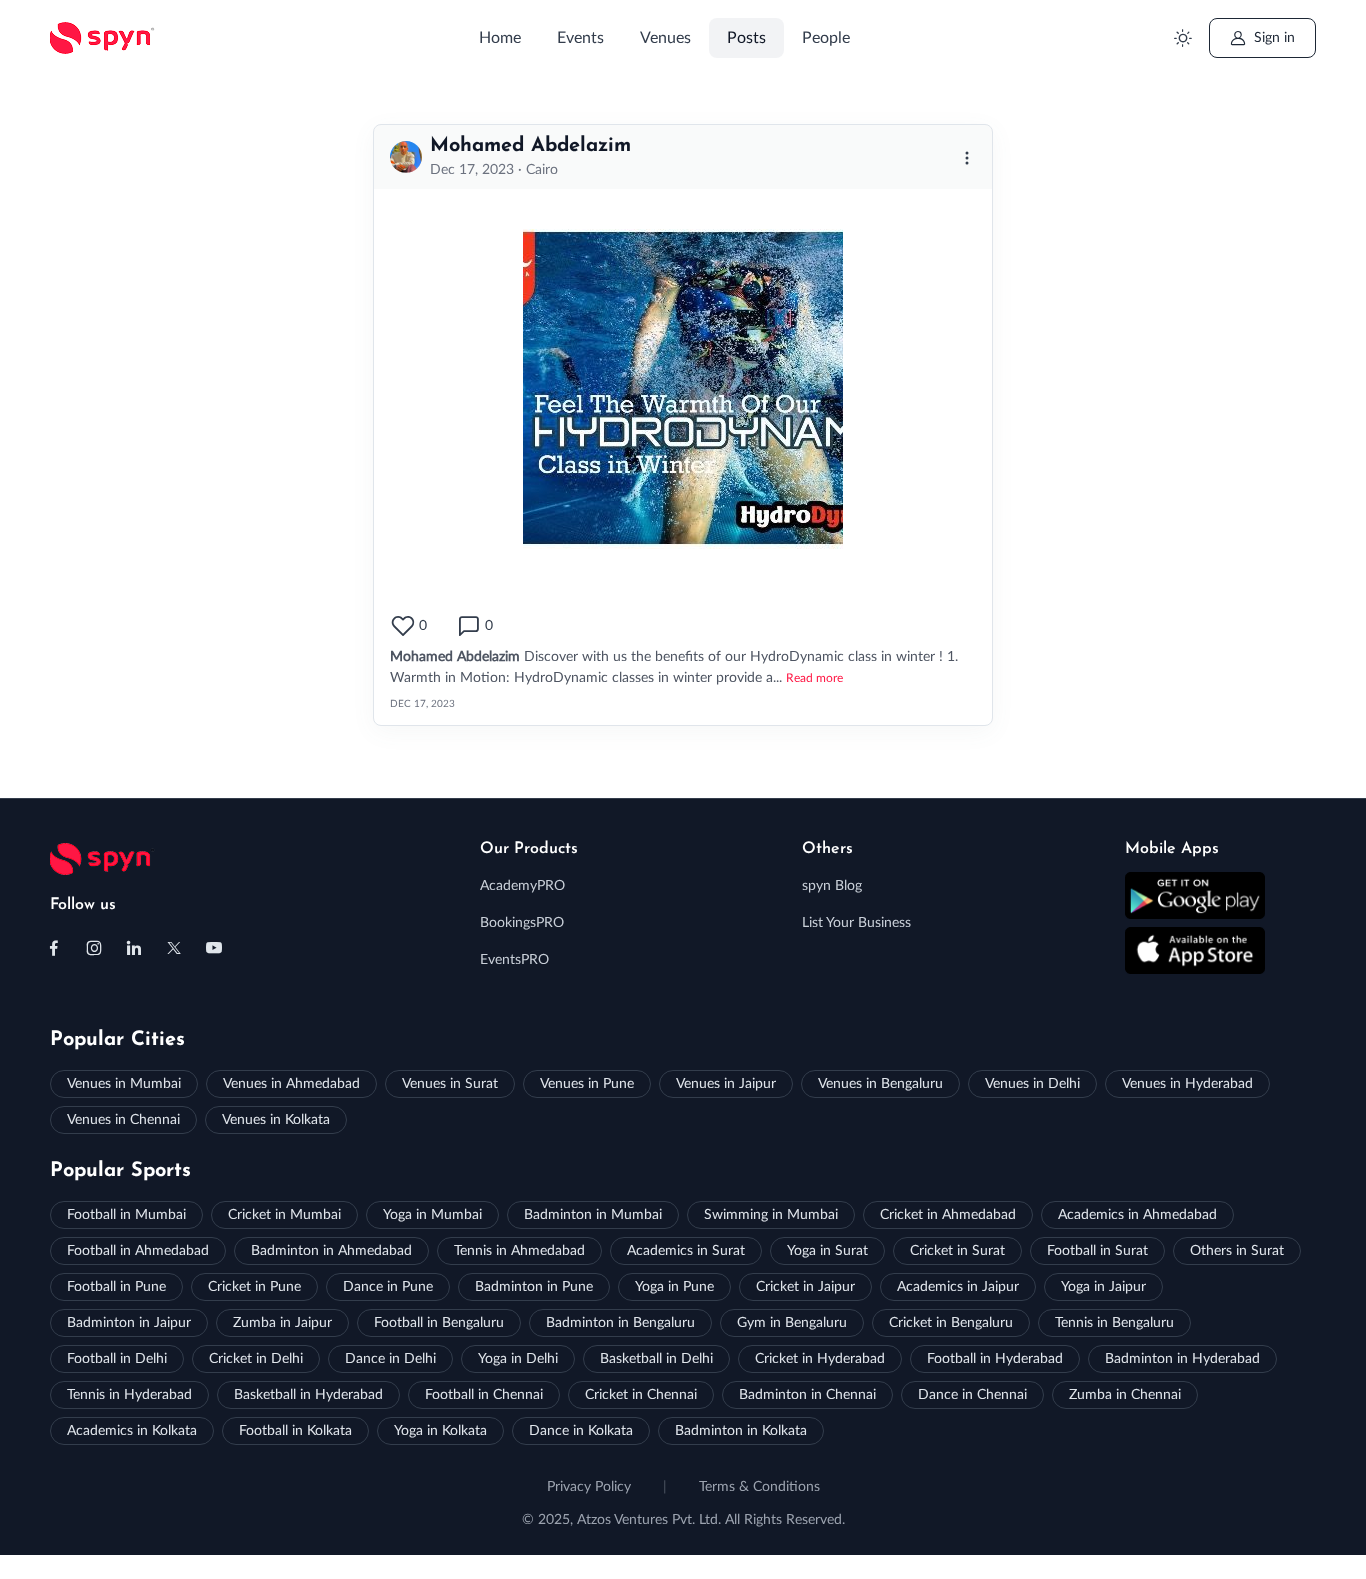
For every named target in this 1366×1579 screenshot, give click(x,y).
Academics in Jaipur (958, 1287)
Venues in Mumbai (124, 1084)
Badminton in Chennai (807, 1395)
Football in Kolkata (295, 1431)
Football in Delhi (117, 1359)
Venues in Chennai (123, 1120)
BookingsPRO (522, 923)
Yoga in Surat (827, 1251)
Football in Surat (1097, 1251)
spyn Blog (832, 886)
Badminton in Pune (534, 1287)
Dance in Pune (388, 1287)
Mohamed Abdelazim (530, 146)
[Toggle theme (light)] (1183, 38)
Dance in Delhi (390, 1359)
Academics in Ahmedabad (1137, 1215)
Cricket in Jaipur (805, 1287)
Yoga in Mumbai (432, 1215)
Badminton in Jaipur (129, 1323)
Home (500, 38)
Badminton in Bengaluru (620, 1323)
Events (580, 38)
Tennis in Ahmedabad (519, 1251)
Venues (665, 38)
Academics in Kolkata (132, 1431)
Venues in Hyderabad (1187, 1084)
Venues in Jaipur (726, 1084)
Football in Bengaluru (439, 1323)
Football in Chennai (484, 1395)
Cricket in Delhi (256, 1359)
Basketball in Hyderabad (308, 1395)
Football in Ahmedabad (138, 1251)
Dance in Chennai (972, 1395)
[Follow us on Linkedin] (134, 948)
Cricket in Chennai (641, 1395)
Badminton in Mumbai (593, 1215)
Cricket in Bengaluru (951, 1323)
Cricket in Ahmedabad (948, 1215)
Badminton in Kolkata (741, 1431)
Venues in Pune (587, 1084)
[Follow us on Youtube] (214, 948)
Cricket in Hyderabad (820, 1359)
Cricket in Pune (254, 1287)
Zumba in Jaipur (282, 1323)
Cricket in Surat (957, 1251)
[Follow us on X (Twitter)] (174, 948)
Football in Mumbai (126, 1215)
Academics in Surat (686, 1251)
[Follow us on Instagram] (94, 948)
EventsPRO (514, 960)
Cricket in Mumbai (284, 1215)
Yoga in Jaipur (1103, 1287)
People (826, 38)
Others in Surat (1237, 1251)
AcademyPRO (522, 886)
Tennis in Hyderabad (129, 1395)
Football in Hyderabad (995, 1359)
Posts (746, 38)
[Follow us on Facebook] (54, 948)
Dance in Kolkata (581, 1431)
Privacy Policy (589, 1487)
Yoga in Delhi (518, 1359)
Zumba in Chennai (1125, 1395)
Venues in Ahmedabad (291, 1084)
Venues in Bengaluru (880, 1084)
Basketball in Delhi (656, 1359)
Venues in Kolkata (276, 1120)
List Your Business (856, 923)
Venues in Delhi (1032, 1084)
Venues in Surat (450, 1084)
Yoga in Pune (674, 1287)
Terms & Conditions (759, 1487)
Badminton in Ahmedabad (331, 1251)
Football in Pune (116, 1287)
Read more (814, 678)
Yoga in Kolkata (440, 1431)
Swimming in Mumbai (771, 1215)
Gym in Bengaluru (792, 1323)
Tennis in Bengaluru (1114, 1323)
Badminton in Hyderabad (1182, 1359)
